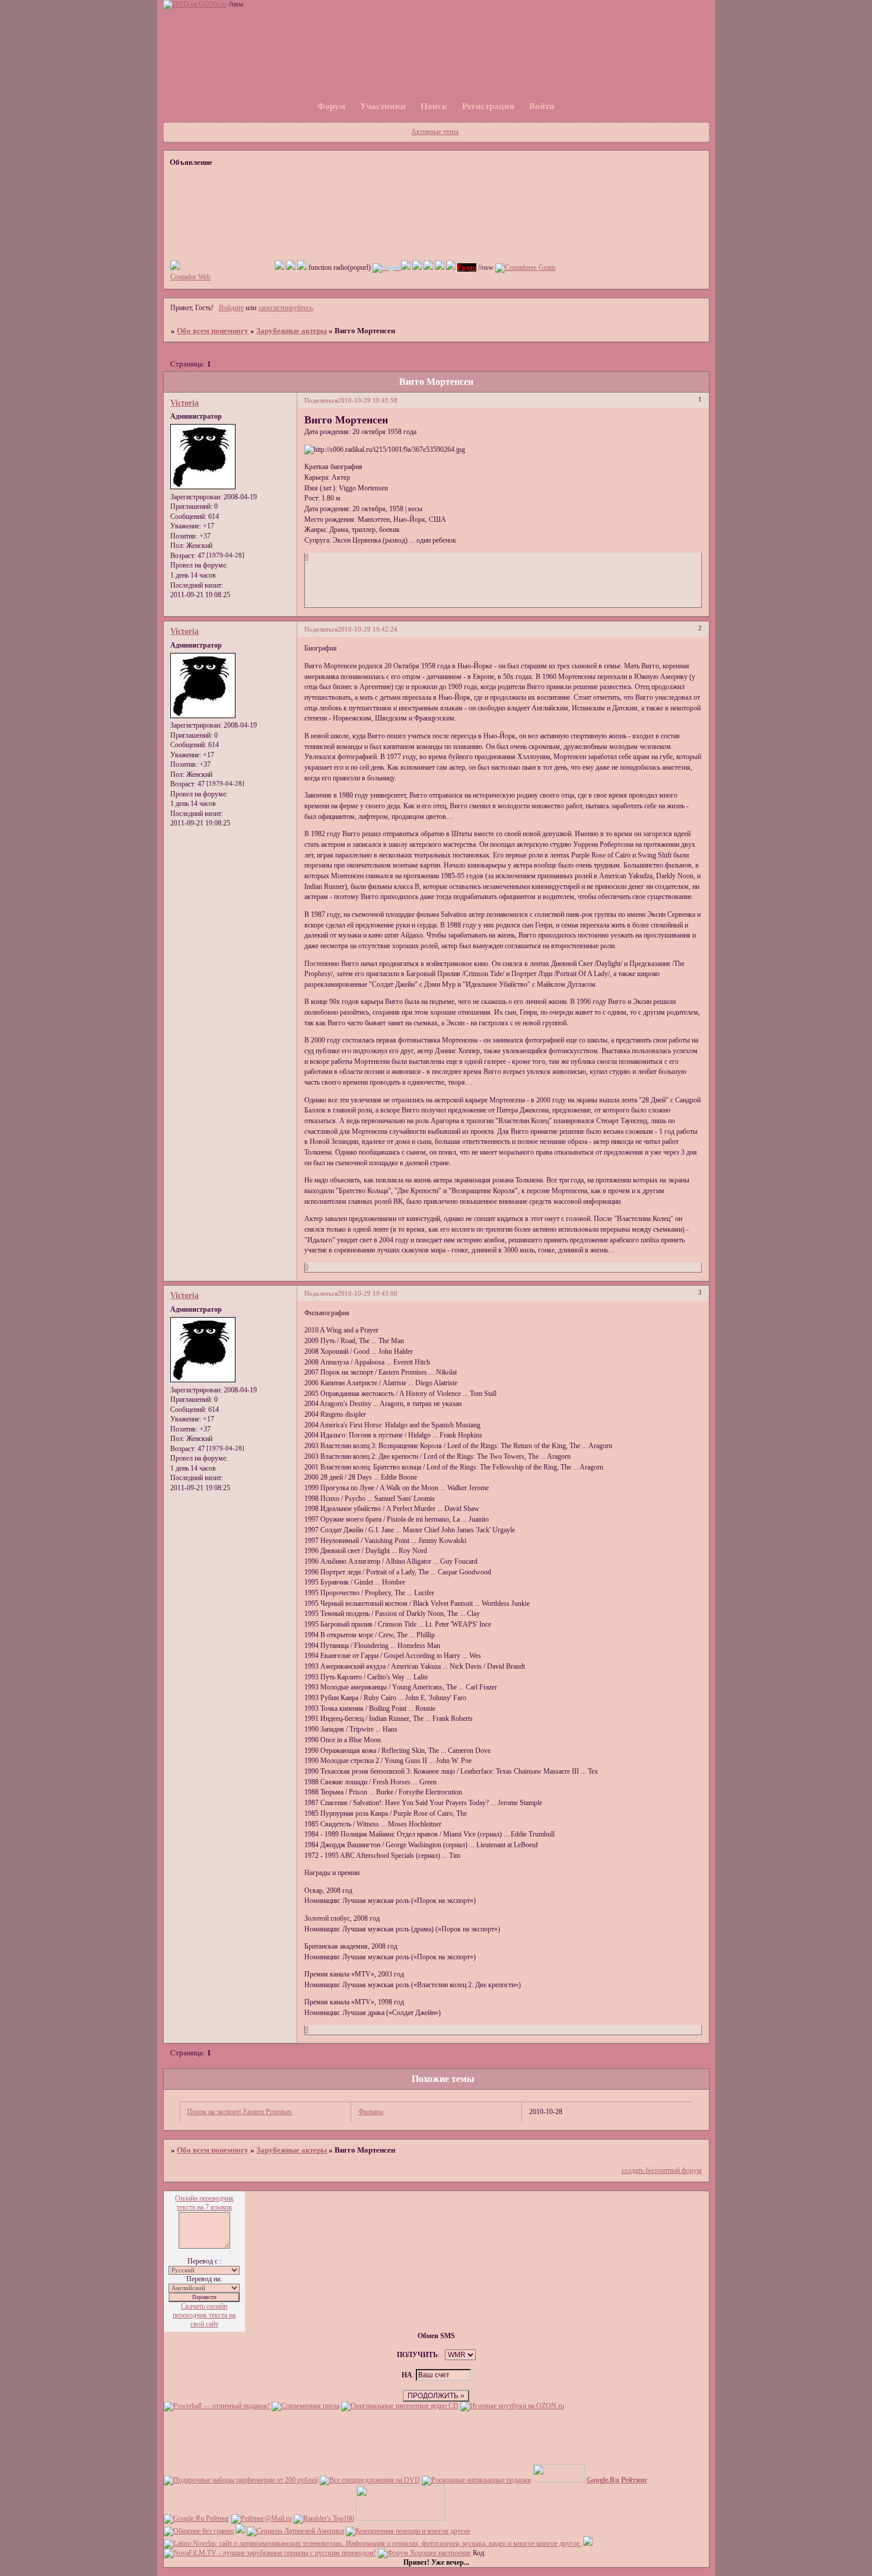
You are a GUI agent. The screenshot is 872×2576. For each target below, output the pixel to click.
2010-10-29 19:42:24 (367, 629)
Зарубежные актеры (292, 331)
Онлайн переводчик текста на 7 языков (204, 2203)
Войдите (231, 308)
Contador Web (190, 277)
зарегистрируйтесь (285, 308)
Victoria (184, 403)
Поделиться (321, 401)
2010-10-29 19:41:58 (367, 401)
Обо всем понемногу (213, 331)
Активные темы (435, 132)
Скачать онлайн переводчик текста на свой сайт (204, 2315)
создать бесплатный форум (662, 2170)
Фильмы (371, 2112)
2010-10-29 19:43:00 (367, 1294)
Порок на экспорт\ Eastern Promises (239, 2112)
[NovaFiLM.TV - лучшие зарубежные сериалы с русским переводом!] (270, 2553)
